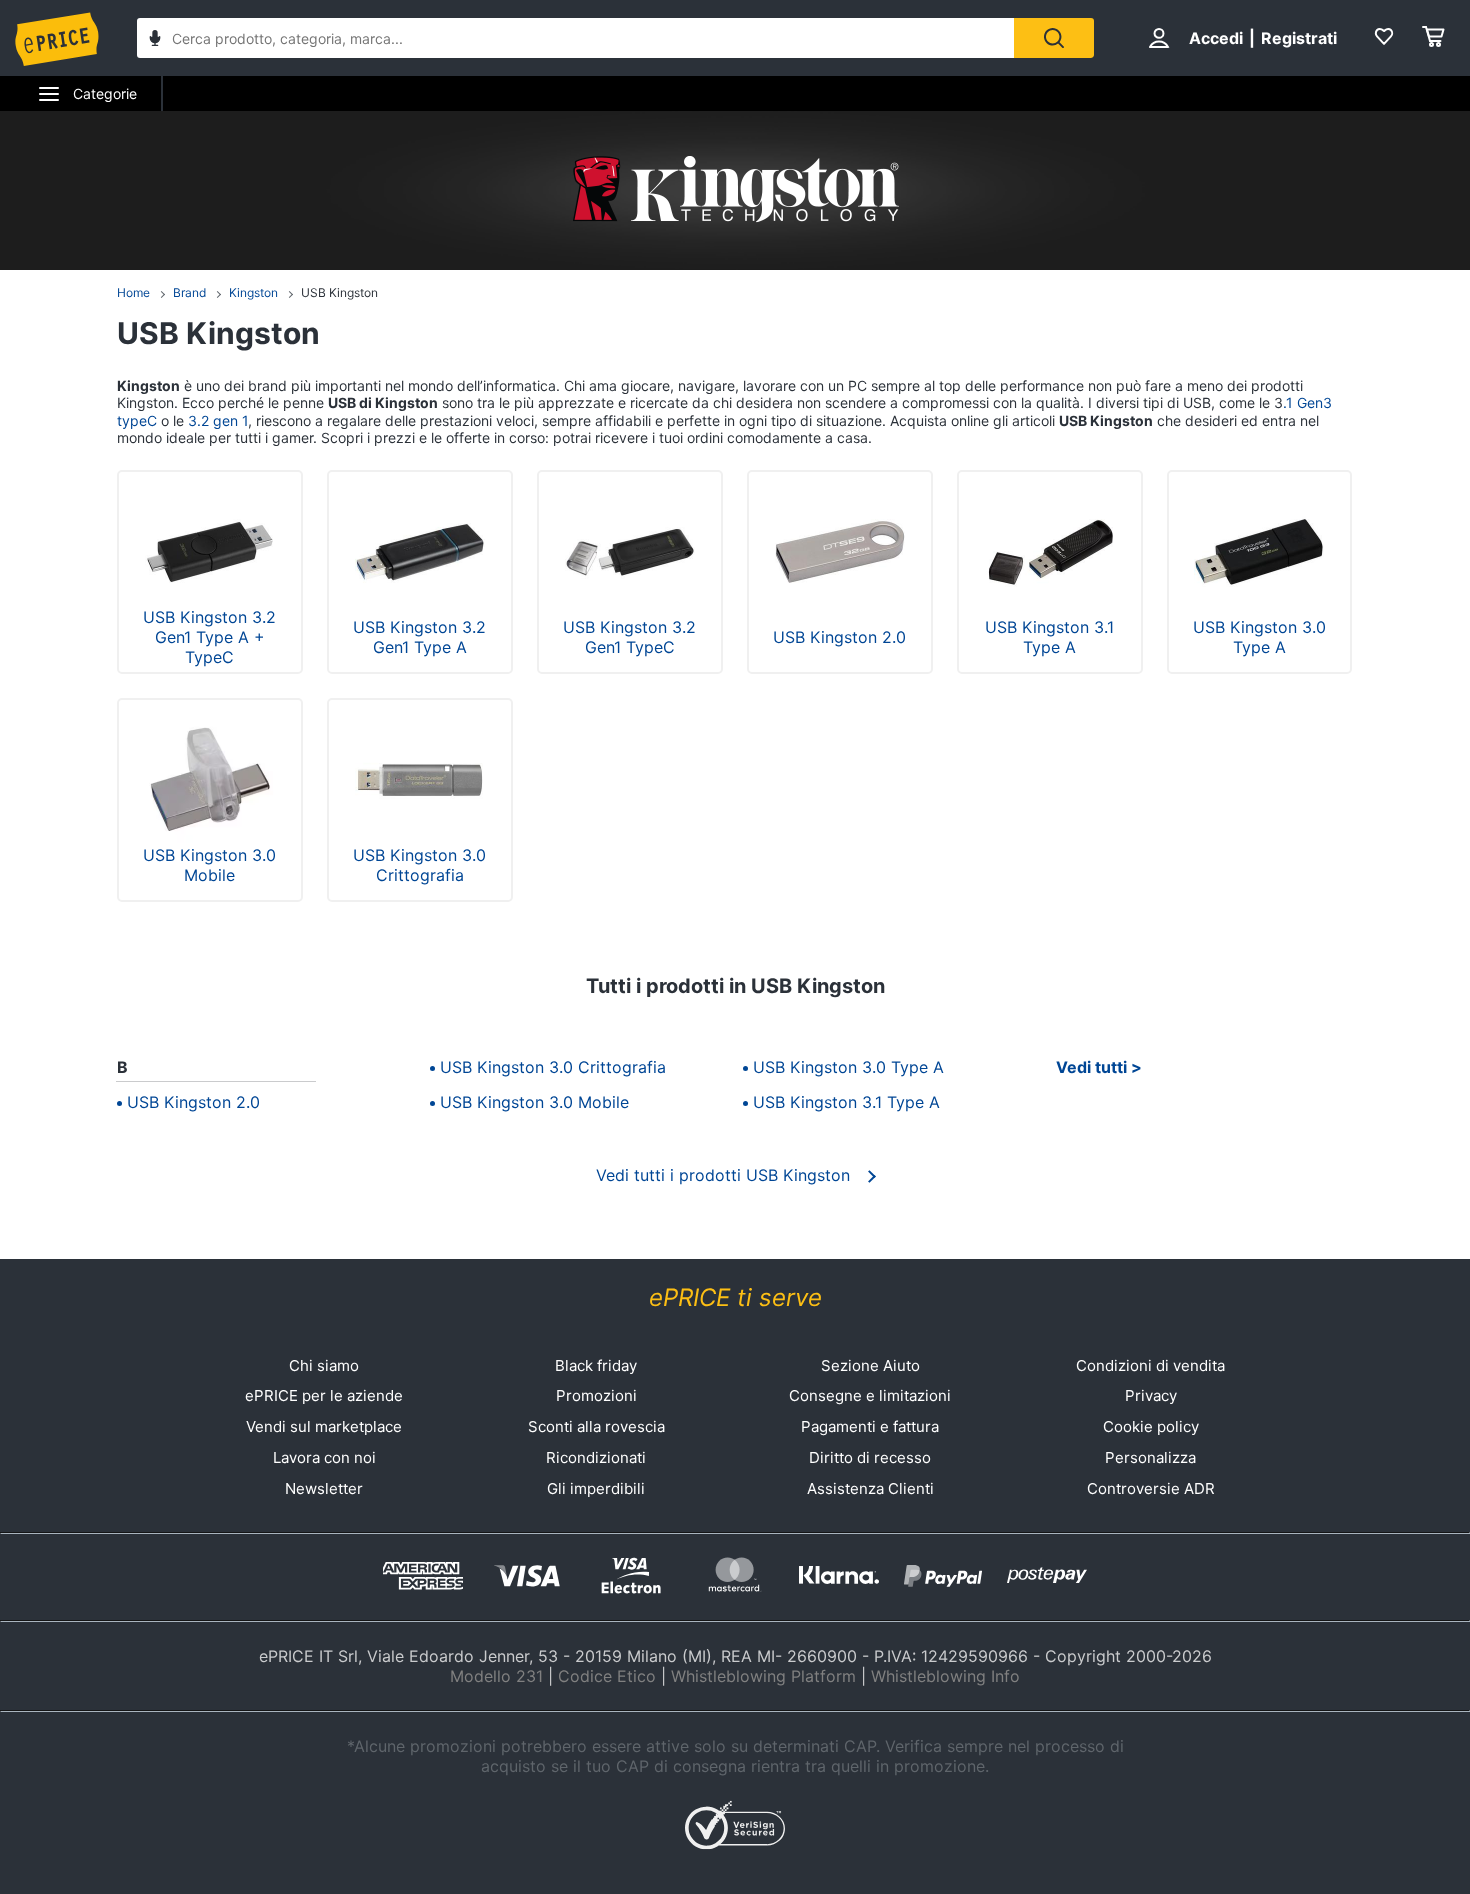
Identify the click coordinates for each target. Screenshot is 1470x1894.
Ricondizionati (596, 1457)
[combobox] (575, 38)
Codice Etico (607, 1676)
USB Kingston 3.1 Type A (846, 1102)
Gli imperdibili (596, 1488)
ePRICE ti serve (735, 1297)
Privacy (1151, 1395)
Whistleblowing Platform (763, 1676)
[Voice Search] (155, 40)
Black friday (596, 1365)
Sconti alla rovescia (596, 1426)
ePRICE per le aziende (324, 1395)
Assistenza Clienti (870, 1488)
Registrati (1299, 38)
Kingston (253, 292)
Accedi (1216, 38)
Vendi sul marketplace (324, 1426)
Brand (189, 292)
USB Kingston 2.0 (193, 1102)
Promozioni (596, 1395)
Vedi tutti (1091, 1067)
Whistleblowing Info (945, 1676)
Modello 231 (496, 1676)
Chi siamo (324, 1365)
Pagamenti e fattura (870, 1426)
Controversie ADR (1151, 1488)
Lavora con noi (324, 1457)
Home (133, 292)
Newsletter (324, 1488)
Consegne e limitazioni (870, 1395)
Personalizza (1150, 1457)
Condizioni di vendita (1150, 1365)
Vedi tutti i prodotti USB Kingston (723, 1175)
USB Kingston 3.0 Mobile (534, 1102)
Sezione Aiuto (870, 1365)
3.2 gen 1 (216, 420)
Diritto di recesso (870, 1457)
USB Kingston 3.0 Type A (848, 1067)
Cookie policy (1151, 1426)
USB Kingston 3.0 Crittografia (553, 1067)
